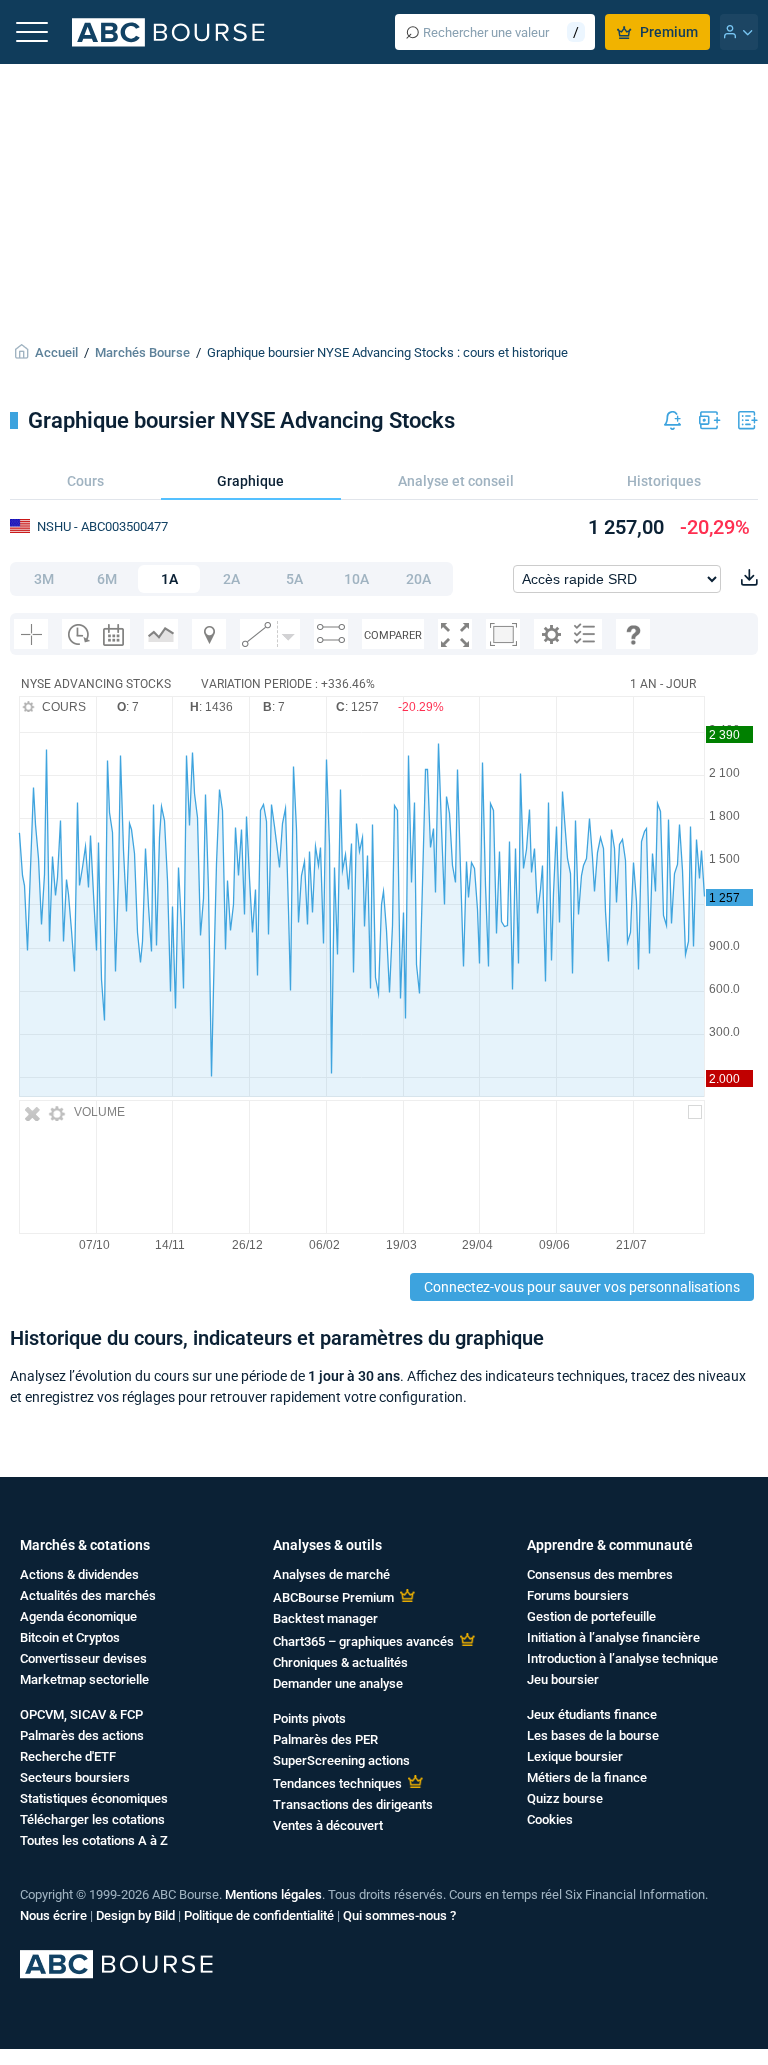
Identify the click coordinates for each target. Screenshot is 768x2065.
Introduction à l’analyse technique (622, 1658)
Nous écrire (53, 1915)
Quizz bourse (565, 1798)
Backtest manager (325, 1618)
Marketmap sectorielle (84, 1679)
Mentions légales (273, 1894)
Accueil (56, 352)
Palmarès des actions (82, 1735)
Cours (85, 481)
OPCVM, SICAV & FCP (81, 1714)
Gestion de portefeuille (591, 1616)
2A (231, 579)
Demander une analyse (338, 1683)
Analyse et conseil (456, 481)
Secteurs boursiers (75, 1777)
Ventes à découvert (328, 1825)
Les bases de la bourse (593, 1735)
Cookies (550, 1819)
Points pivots (309, 1718)
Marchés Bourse (142, 352)
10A (356, 579)
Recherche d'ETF (68, 1756)
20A (418, 579)
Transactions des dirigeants (353, 1804)
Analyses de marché (331, 1574)
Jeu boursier (563, 1679)
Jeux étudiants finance (592, 1714)
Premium (669, 32)
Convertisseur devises (83, 1658)
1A (169, 579)
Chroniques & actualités (340, 1662)
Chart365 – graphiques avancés (363, 1641)
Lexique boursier (575, 1756)
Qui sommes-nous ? (399, 1915)
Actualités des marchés (88, 1595)
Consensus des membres (600, 1574)
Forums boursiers (578, 1595)
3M (44, 579)
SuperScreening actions (341, 1760)
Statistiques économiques (94, 1798)
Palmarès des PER (325, 1739)
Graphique (250, 481)
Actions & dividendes (79, 1574)
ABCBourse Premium (333, 1597)
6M (107, 579)
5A (294, 579)
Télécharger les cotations (92, 1819)
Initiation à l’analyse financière (613, 1637)
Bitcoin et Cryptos (70, 1637)
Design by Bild (135, 1915)
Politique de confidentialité (259, 1915)
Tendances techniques (337, 1783)
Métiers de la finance (587, 1777)
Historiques (664, 481)
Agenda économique (78, 1616)
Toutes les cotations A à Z (94, 1840)
